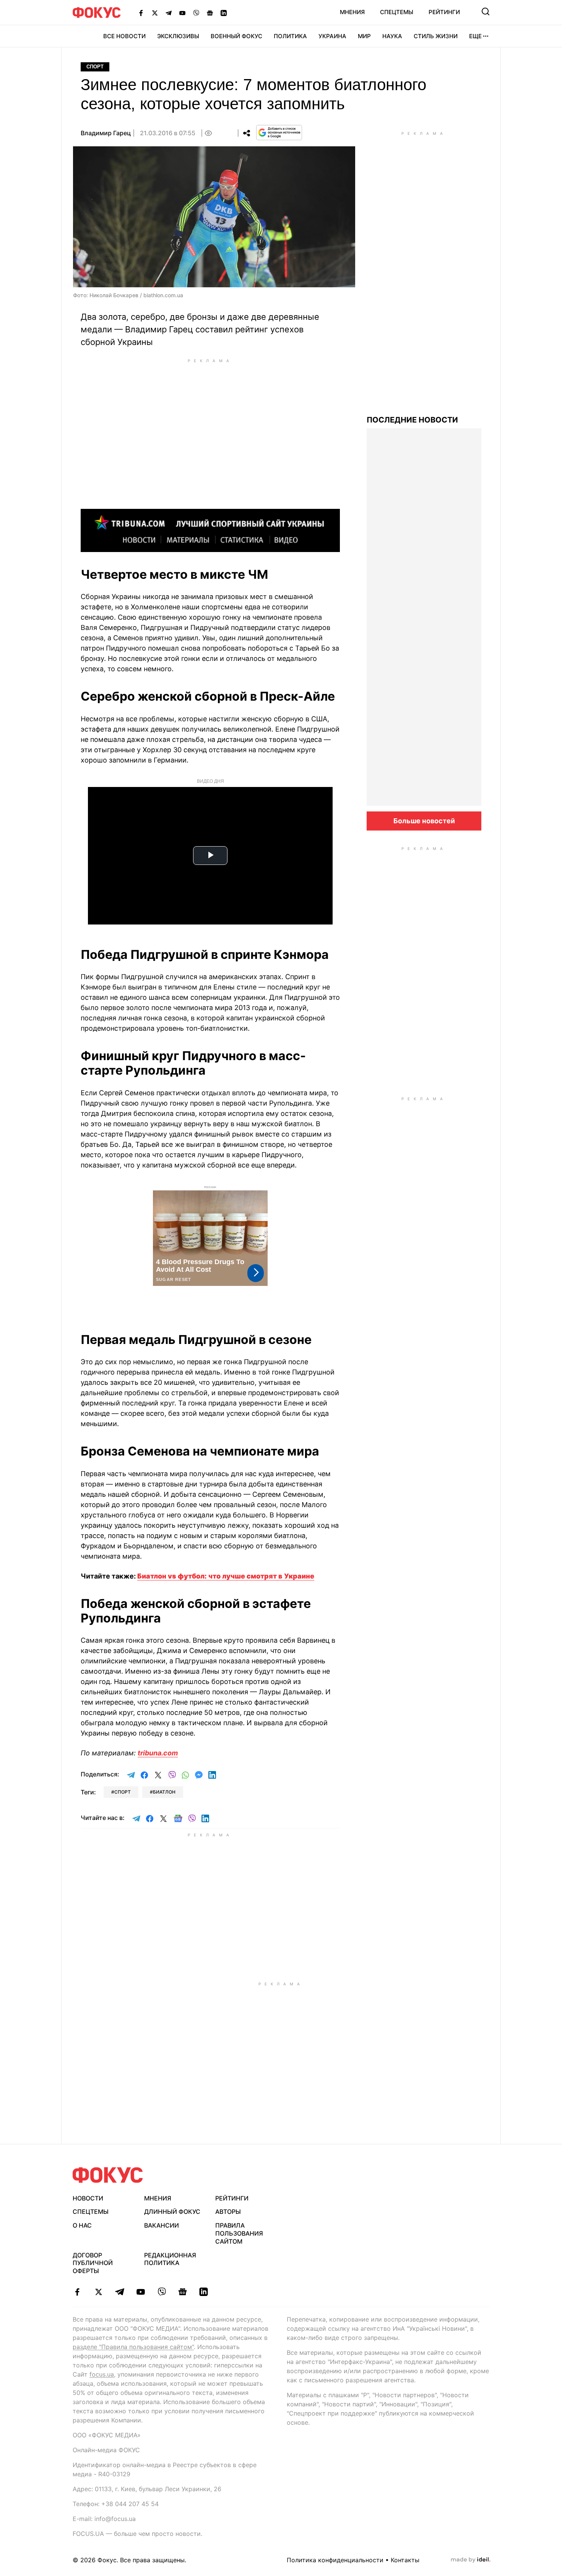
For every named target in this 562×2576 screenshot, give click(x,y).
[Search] (486, 11)
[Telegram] (169, 13)
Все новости (124, 36)
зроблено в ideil (471, 2560)
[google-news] (183, 2292)
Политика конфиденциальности (335, 2560)
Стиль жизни (436, 36)
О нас (82, 2225)
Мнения (352, 12)
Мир (364, 36)
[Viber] (196, 13)
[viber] (162, 2292)
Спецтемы (397, 12)
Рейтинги (444, 12)
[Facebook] (141, 13)
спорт (123, 1792)
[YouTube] (182, 13)
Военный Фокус (236, 36)
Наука (392, 36)
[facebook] (77, 2292)
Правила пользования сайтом (239, 2233)
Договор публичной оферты (93, 2263)
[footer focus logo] (108, 2175)
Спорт (95, 67)
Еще (475, 36)
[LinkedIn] (224, 13)
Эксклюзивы (178, 36)
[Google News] (210, 13)
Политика (290, 36)
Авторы (228, 2212)
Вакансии (162, 2225)
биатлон (164, 1792)
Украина (332, 36)
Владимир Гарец (106, 133)
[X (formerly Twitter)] (155, 13)
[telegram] (119, 2292)
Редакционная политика (170, 2259)
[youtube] (140, 2292)
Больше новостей (424, 821)
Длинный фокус (172, 2212)
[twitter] (98, 2292)
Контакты (405, 2560)
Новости (88, 2198)
